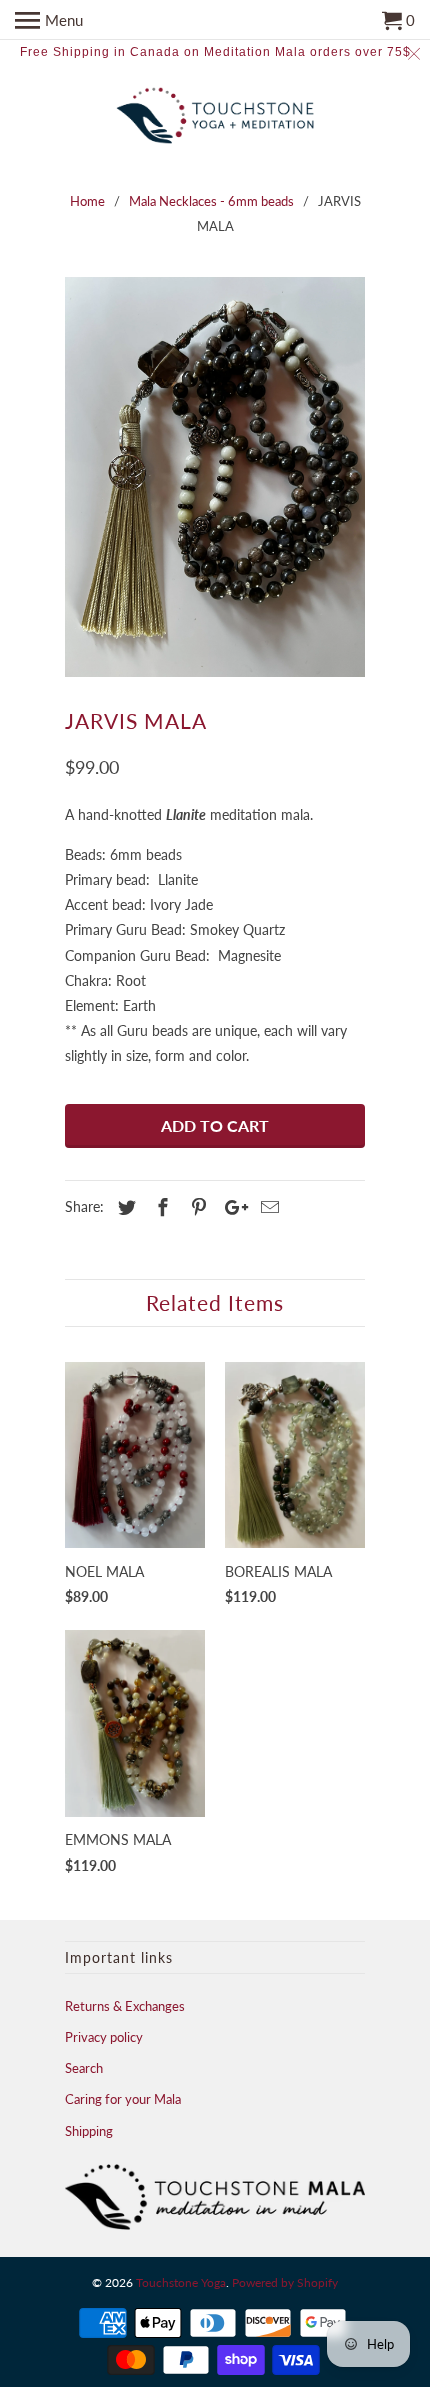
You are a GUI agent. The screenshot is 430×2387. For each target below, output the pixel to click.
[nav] (49, 20)
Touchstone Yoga (181, 2282)
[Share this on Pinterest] (196, 1207)
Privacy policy (104, 2037)
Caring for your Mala (123, 2099)
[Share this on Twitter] (124, 1207)
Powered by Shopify (285, 2282)
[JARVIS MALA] (215, 477)
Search (84, 2068)
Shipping (89, 2131)
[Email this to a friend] (267, 1207)
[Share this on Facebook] (160, 1207)
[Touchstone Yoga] (215, 117)
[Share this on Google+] (231, 1207)
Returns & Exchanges (125, 2006)
